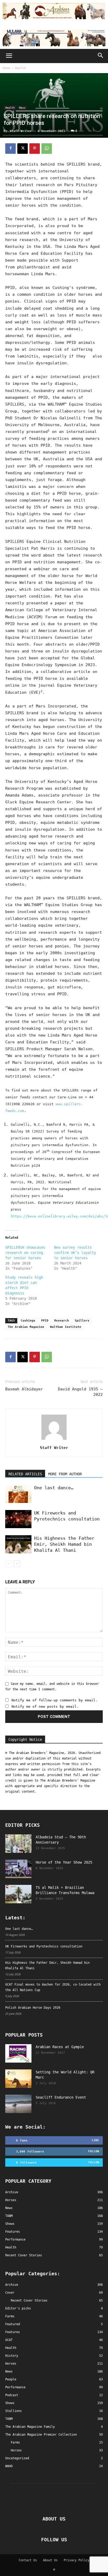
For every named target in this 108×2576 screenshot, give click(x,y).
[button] (9, 56)
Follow (94, 2151)
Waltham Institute (66, 1327)
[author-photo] (54, 1440)
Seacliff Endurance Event (61, 2097)
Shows (10, 2403)
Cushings (28, 1321)
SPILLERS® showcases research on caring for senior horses (25, 1253)
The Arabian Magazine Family (30, 2427)
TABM (9, 2419)
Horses (11, 2364)
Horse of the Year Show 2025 (64, 1862)
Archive (12, 2285)
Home (6, 68)
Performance (15, 2387)
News (22, 108)
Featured (13, 2324)
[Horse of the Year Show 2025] (18, 1869)
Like (95, 2140)
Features (13, 2332)
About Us (50, 2560)
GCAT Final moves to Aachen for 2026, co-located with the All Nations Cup (53, 1987)
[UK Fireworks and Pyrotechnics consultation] (18, 1519)
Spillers (82, 1321)
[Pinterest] (35, 149)
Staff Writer (21, 131)
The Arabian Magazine (26, 1327)
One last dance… (54, 1488)
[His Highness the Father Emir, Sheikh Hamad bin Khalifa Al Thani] (18, 1544)
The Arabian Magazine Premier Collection (41, 2435)
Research (62, 1321)
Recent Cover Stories (29, 2300)
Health (20, 68)
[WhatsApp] (47, 149)
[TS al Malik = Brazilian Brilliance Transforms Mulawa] (18, 1894)
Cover (10, 2293)
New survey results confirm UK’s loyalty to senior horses (75, 1253)
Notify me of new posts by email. (45, 1707)
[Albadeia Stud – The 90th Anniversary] (18, 1844)
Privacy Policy (77, 2560)
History (12, 2356)
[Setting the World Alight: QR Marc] (18, 2079)
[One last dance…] (18, 1494)
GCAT (9, 2340)
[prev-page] (9, 1564)
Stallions (13, 2411)
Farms (10, 2316)
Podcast (12, 2395)
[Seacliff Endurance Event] (18, 2104)
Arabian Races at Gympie (60, 2047)
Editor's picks (18, 2308)
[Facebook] (10, 149)
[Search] (101, 56)
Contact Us (28, 2560)
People (11, 2379)
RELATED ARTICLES (25, 1474)
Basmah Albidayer (24, 1389)
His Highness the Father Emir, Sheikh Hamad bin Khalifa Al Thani (64, 1544)
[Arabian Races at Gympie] (18, 2053)
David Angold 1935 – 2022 (80, 1392)
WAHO (9, 2466)
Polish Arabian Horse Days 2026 (33, 2008)
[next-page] (17, 1564)
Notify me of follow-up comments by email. (55, 1700)
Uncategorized (17, 2458)
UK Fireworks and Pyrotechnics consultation (44, 1946)
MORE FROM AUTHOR (65, 1474)
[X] (23, 149)
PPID (45, 1321)
